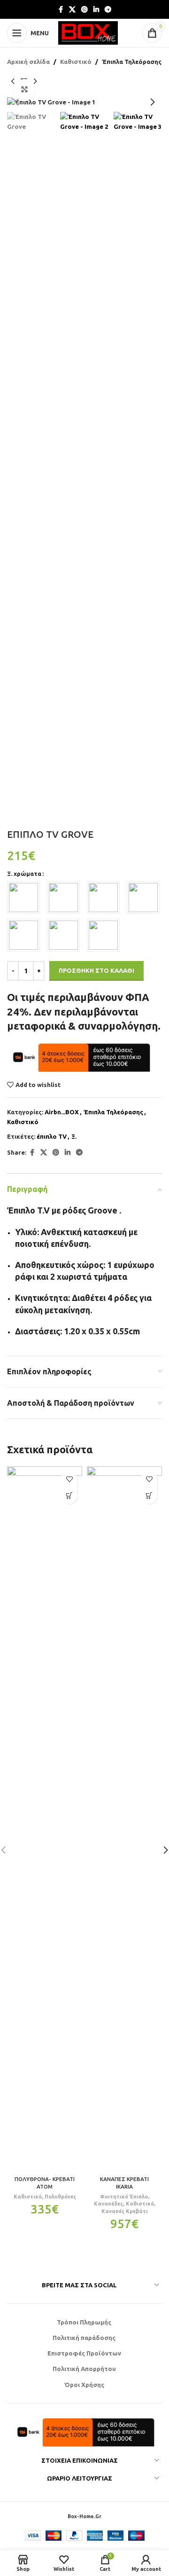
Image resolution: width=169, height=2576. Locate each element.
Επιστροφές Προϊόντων (84, 2353)
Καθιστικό (76, 62)
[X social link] (72, 10)
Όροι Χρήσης (84, 2385)
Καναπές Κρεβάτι (125, 2211)
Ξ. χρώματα (24, 874)
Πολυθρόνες (60, 2197)
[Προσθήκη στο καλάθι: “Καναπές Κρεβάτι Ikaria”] (149, 1496)
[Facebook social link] (61, 10)
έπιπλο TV (52, 1136)
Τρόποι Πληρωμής (84, 2322)
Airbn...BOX (62, 1112)
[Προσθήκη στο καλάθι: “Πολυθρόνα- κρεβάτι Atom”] (69, 1496)
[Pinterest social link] (84, 10)
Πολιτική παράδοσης (84, 2338)
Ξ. (74, 1136)
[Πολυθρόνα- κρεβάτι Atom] (45, 1819)
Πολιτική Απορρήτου (84, 2369)
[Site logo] (88, 32)
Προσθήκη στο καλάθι (96, 970)
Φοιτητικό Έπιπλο (124, 2197)
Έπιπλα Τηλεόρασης (132, 62)
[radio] (23, 898)
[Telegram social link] (108, 10)
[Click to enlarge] (25, 90)
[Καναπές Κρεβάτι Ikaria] (124, 1819)
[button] (16, 102)
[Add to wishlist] (69, 1479)
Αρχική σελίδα (28, 62)
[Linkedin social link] (96, 10)
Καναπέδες (108, 2204)
